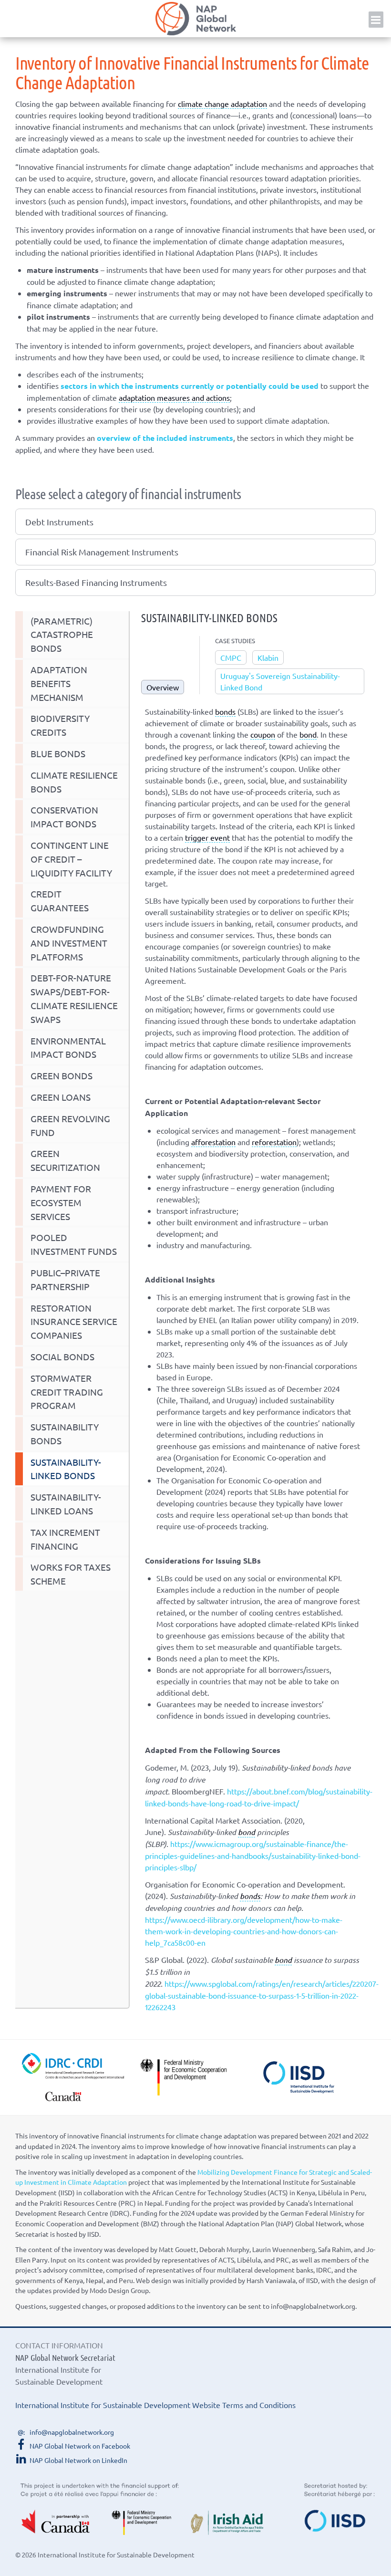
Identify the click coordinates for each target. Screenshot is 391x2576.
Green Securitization (65, 1160)
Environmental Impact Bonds (68, 1048)
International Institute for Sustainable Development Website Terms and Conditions (155, 2405)
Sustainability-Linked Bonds (66, 1469)
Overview (163, 687)
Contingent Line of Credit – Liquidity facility (71, 859)
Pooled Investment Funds (74, 1244)
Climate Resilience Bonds (74, 782)
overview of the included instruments (165, 438)
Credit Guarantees (60, 901)
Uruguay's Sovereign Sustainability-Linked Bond (280, 681)
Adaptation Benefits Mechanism (59, 683)
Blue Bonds (58, 753)
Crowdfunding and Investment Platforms (69, 943)
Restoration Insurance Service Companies (74, 1322)
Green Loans (61, 1097)
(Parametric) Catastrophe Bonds (62, 635)
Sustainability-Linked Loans (66, 1504)
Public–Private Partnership (65, 1279)
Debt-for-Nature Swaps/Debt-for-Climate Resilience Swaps (74, 998)
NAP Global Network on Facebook (80, 2446)
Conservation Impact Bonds (64, 817)
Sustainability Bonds (65, 1434)
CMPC (231, 657)
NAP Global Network (195, 19)
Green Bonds (62, 1075)
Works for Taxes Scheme (71, 1574)
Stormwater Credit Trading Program (67, 1392)
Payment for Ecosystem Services (61, 1202)
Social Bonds (62, 1356)
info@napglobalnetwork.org (72, 2432)
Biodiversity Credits (60, 725)
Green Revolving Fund (70, 1125)
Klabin (268, 657)
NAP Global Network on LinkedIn (78, 2460)
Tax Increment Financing (65, 1539)
